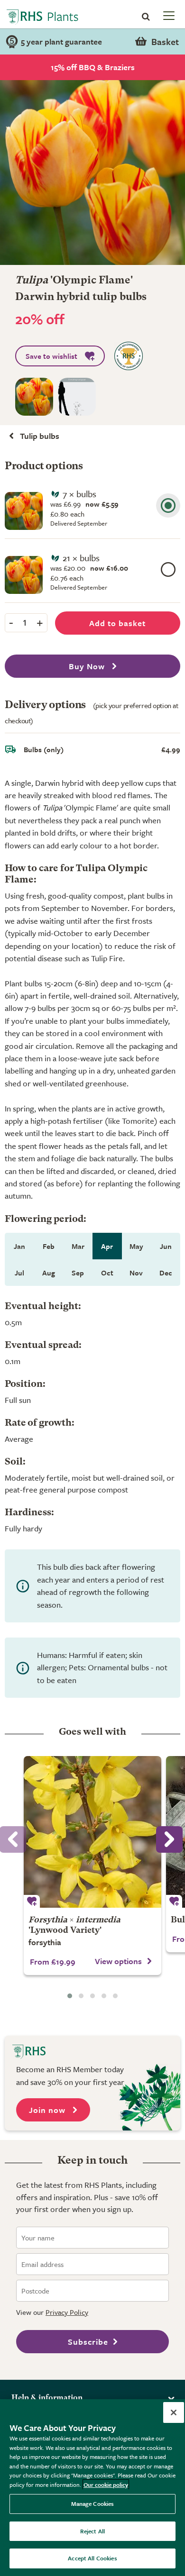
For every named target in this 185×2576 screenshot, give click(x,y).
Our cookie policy (106, 2485)
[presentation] (169, 1839)
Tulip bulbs (40, 436)
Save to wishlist (51, 356)
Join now (48, 2110)
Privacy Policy (67, 2312)
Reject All (92, 2531)
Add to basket (117, 623)
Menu (168, 15)
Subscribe (88, 2342)
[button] (70, 1996)
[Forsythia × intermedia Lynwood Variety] (92, 1832)
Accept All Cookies (92, 2558)
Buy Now (88, 666)
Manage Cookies (93, 2503)
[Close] (174, 2412)
